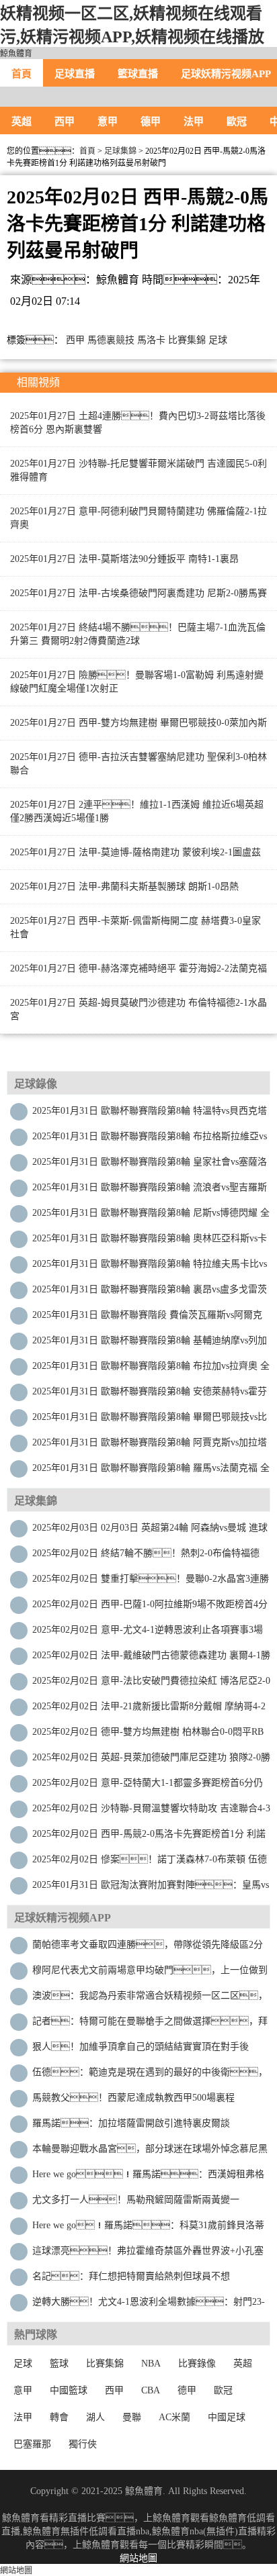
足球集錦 (120, 151)
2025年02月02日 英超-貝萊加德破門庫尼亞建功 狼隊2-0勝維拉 (151, 1761)
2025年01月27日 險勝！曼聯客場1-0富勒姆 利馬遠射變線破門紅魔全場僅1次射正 (137, 682)
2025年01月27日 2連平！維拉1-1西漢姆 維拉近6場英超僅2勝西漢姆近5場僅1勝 (137, 811)
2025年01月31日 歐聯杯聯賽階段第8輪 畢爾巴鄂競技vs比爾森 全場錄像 (150, 1420)
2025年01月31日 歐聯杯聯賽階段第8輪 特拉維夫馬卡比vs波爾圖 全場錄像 (150, 1267)
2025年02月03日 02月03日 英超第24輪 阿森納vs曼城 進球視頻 (150, 1531)
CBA (151, 2390)
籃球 (59, 2364)
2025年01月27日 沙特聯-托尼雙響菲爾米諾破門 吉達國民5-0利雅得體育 (138, 470)
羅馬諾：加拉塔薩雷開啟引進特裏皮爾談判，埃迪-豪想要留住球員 (131, 2127)
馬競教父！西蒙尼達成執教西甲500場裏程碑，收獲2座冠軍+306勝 (133, 2101)
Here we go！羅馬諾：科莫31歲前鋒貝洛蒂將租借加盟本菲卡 (148, 2229)
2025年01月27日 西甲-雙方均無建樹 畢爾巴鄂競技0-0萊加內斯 (138, 723)
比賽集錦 (187, 340)
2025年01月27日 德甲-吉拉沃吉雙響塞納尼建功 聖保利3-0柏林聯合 (138, 764)
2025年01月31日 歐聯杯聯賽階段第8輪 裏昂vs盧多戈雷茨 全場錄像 (150, 1293)
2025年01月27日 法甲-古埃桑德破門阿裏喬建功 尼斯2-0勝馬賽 (138, 593)
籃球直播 (138, 74)
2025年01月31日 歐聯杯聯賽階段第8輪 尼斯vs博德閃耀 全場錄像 (151, 1216)
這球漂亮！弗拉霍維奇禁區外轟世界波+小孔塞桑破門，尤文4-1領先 (148, 2254)
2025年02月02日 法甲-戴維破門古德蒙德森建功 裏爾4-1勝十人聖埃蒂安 (151, 1659)
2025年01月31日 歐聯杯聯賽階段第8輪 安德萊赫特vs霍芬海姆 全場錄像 (150, 1395)
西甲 (65, 122)
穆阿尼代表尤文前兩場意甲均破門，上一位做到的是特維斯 (150, 1973)
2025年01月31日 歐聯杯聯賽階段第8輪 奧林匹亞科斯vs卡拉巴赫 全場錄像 (150, 1242)
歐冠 (237, 122)
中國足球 (227, 2417)
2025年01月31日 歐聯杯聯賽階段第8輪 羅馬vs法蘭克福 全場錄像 (151, 1471)
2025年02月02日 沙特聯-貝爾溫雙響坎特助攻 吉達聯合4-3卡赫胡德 (151, 1812)
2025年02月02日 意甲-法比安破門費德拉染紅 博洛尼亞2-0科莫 (151, 1684)
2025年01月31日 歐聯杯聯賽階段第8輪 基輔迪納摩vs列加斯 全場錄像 (150, 1344)
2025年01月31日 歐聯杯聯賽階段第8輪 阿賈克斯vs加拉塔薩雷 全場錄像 (150, 1446)
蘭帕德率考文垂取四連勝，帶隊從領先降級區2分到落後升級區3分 (148, 1948)
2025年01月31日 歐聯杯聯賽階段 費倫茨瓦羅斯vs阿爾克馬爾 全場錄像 (147, 1318)
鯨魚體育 (16, 54)
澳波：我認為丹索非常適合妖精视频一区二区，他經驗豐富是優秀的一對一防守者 (150, 1999)
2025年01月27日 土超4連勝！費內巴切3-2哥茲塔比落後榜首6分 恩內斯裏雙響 (138, 423)
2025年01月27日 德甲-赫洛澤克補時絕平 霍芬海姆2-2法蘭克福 (138, 968)
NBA (151, 2364)
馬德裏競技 (111, 340)
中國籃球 (69, 2390)
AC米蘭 (174, 2417)
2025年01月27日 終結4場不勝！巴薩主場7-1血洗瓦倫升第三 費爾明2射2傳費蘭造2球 (138, 634)
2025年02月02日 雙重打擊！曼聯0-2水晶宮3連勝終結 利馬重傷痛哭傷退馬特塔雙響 (151, 1582)
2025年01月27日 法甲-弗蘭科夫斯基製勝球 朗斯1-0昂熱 (124, 887)
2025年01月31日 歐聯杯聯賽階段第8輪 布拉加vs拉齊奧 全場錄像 (151, 1369)
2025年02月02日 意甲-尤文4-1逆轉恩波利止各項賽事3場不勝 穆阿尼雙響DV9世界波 (148, 1633)
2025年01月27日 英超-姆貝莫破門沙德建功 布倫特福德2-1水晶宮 (138, 1009)
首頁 (22, 74)
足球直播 (75, 74)
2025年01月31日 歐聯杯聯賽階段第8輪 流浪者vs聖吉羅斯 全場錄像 (150, 1191)
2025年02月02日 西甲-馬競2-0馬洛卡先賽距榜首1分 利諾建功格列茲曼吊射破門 (149, 1837)
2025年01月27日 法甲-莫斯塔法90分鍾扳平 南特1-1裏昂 (124, 559)
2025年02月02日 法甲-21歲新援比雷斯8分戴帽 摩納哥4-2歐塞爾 (149, 1710)
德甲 (151, 122)
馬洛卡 (151, 340)
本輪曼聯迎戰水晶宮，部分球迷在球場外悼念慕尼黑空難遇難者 (150, 2152)
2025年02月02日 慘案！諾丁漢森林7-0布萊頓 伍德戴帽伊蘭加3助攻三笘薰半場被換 (150, 1863)
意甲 (108, 122)
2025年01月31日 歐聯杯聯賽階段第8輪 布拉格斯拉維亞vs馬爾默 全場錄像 (150, 1140)
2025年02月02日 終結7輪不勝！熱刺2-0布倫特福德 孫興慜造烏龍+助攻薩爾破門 (146, 1557)
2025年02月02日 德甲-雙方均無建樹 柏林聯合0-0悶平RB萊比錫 (148, 1735)
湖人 (95, 2417)
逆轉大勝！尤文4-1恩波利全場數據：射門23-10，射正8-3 (149, 2305)
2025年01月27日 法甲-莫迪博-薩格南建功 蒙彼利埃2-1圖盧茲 (135, 852)
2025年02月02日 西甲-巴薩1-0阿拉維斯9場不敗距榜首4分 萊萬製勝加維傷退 (150, 1608)
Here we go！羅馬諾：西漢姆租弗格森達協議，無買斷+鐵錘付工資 (148, 2178)
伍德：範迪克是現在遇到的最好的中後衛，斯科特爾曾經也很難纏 (150, 2076)
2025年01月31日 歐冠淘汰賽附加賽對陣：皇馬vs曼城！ (151, 1888)
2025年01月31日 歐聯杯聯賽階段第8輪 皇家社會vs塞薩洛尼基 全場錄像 (150, 1165)
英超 (22, 122)
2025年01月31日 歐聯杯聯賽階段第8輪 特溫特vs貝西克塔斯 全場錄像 (150, 1114)
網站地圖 (138, 2558)
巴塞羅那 (32, 2444)
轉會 (59, 2417)
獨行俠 (83, 2444)
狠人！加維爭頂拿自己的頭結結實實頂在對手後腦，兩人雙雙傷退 (141, 2050)
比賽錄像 (197, 2364)
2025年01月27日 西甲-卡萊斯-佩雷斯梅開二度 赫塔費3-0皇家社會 (135, 927)
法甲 (194, 122)
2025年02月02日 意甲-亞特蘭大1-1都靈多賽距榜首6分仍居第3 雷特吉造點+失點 (148, 1786)
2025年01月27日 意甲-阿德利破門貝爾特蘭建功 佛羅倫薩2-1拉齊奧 (138, 518)
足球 (218, 340)
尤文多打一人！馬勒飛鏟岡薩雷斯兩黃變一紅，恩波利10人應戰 (136, 2203)
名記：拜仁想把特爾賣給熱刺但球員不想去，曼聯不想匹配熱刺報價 (131, 2280)
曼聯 (132, 2417)
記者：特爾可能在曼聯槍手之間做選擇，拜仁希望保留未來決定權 (150, 2024)
